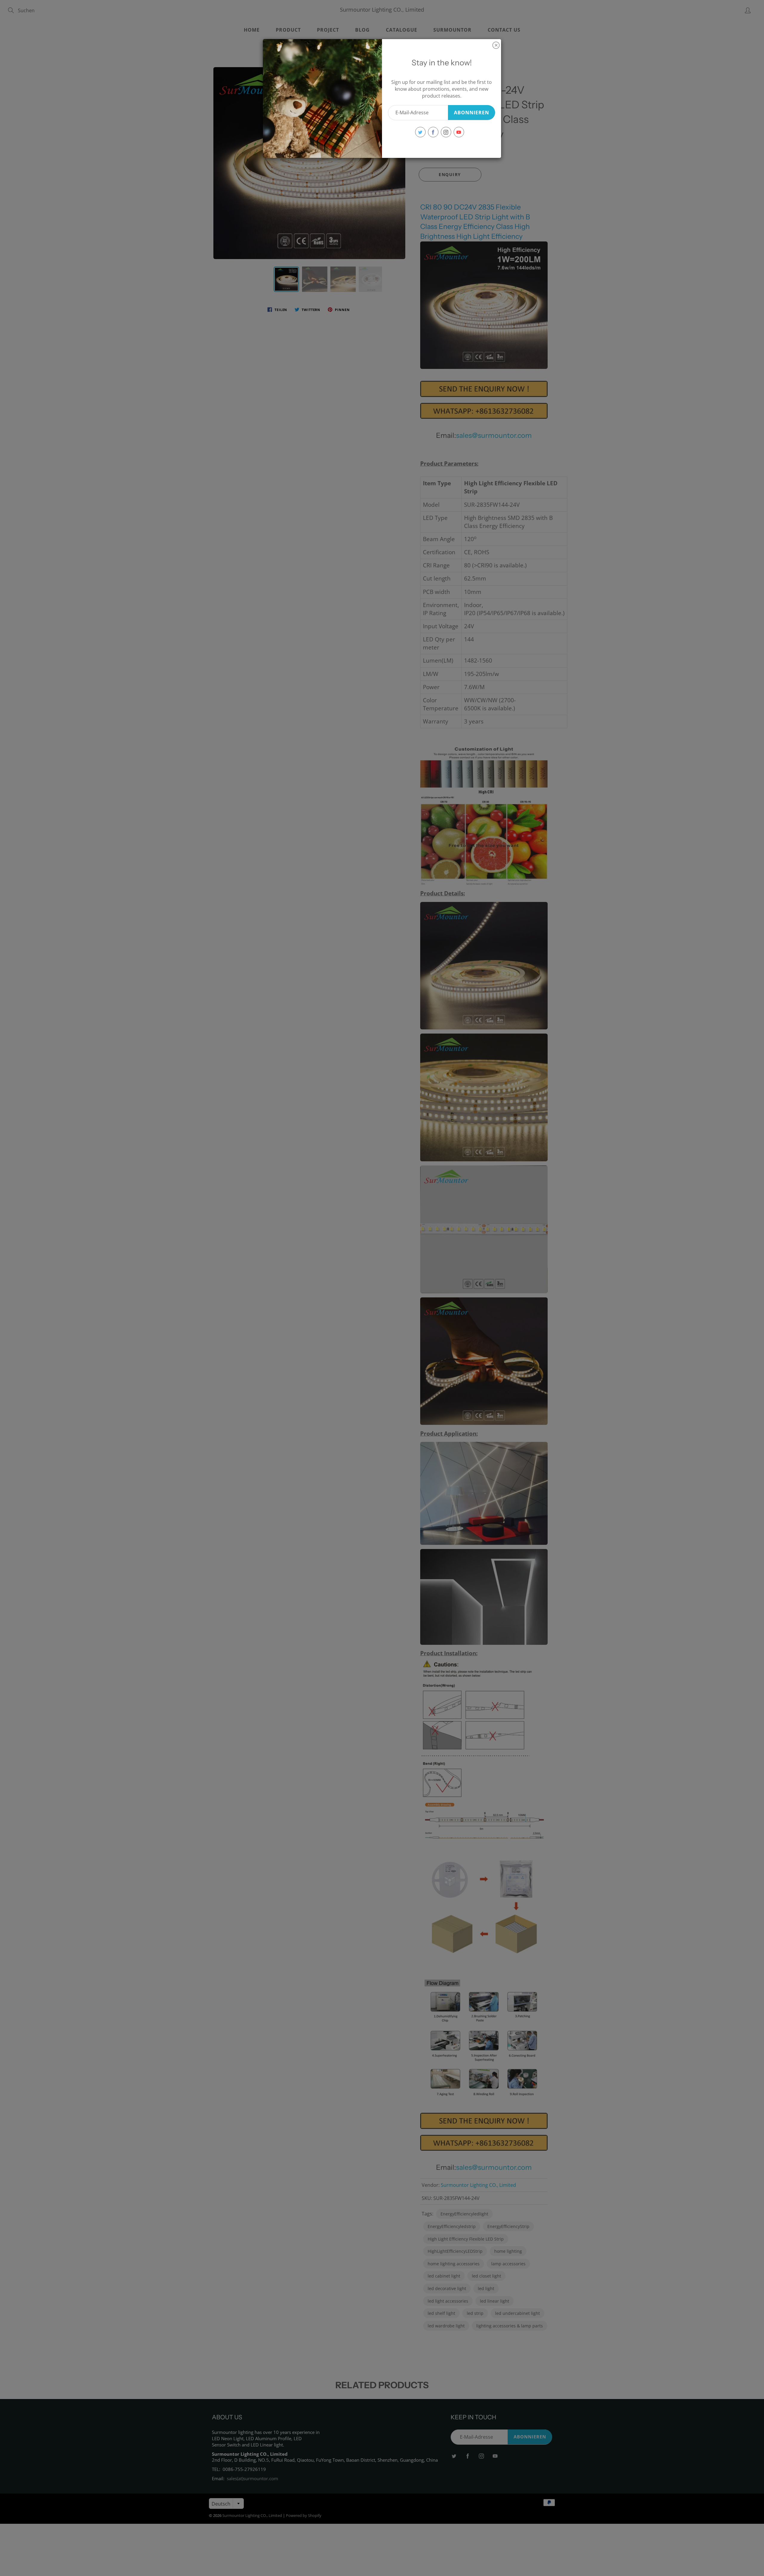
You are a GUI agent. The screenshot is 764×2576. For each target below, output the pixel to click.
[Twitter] (420, 132)
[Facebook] (433, 132)
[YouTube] (459, 132)
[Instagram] (446, 132)
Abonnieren (472, 113)
